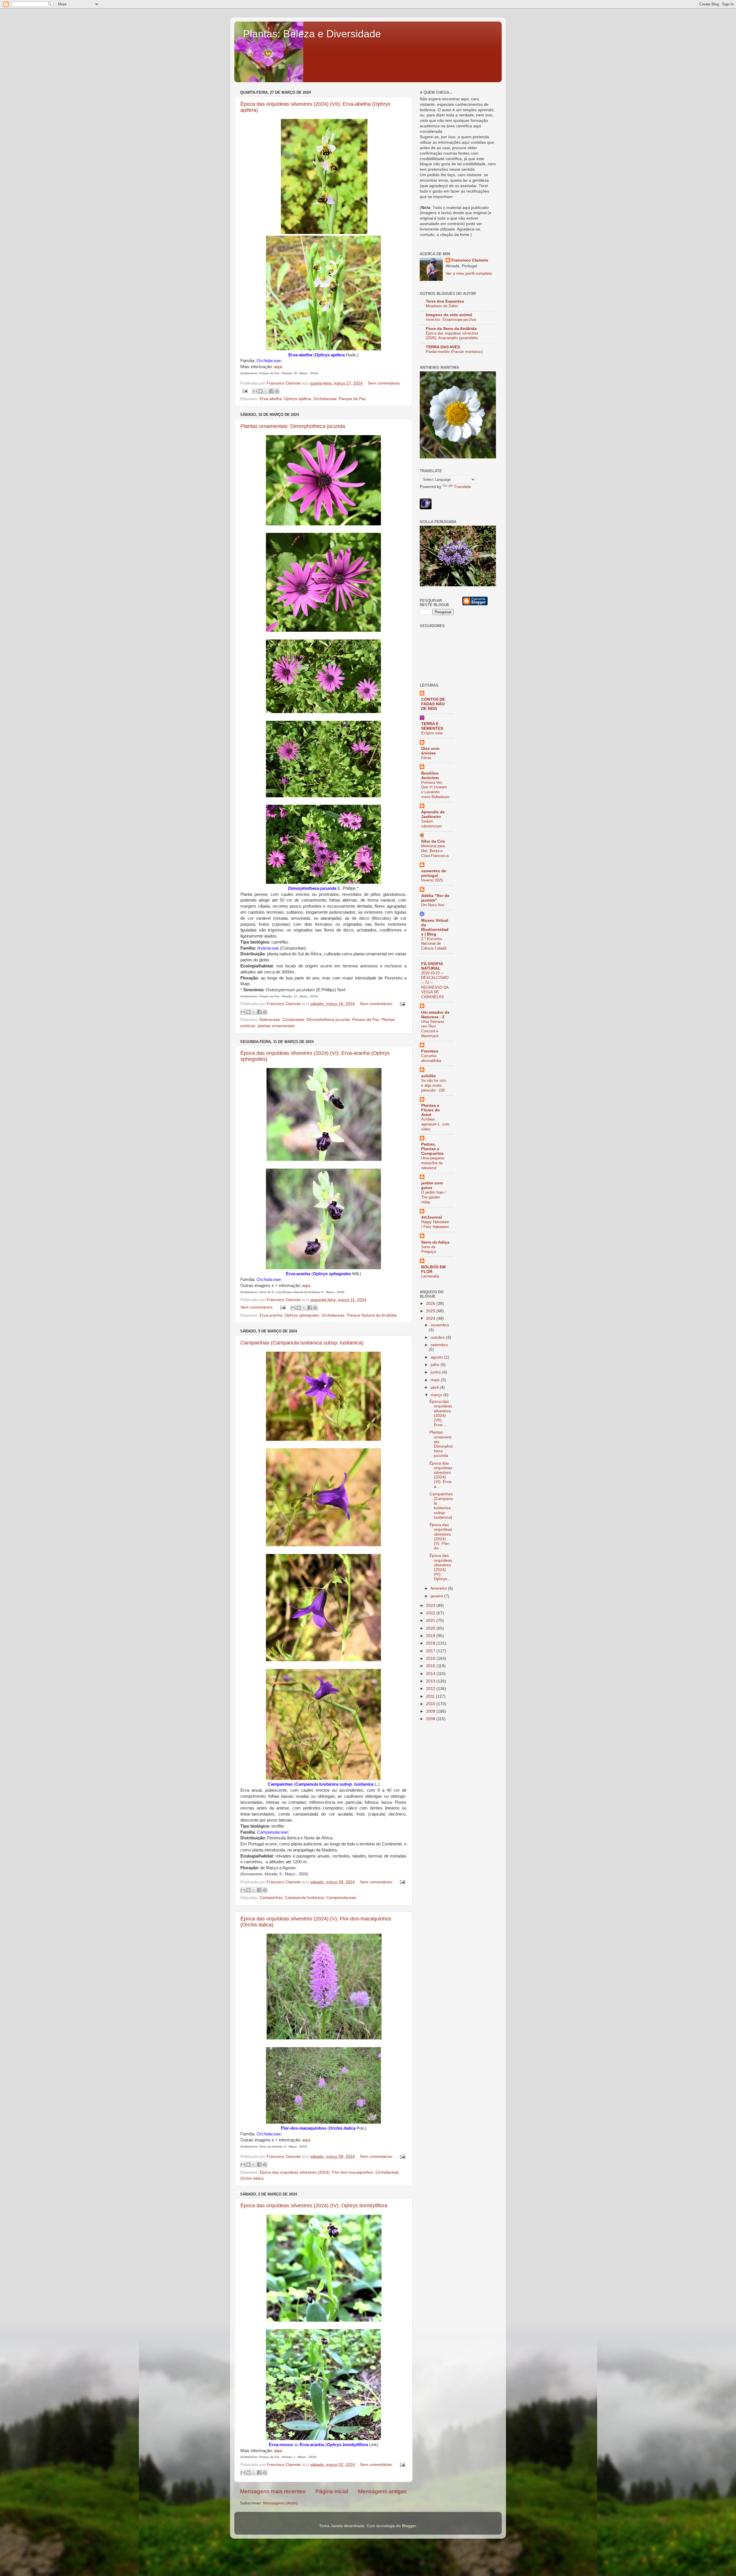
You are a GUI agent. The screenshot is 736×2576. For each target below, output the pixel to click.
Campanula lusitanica (304, 1898)
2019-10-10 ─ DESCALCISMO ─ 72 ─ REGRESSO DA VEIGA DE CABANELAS (435, 985)
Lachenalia (430, 1276)
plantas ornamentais (276, 1026)
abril (435, 1387)
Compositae (293, 1020)
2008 (431, 1719)
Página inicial (332, 2491)
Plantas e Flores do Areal (431, 1110)
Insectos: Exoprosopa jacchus (451, 319)
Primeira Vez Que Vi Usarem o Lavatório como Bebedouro (435, 790)
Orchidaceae (325, 399)
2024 (431, 1318)
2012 (431, 1689)
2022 (431, 1613)
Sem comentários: (384, 383)
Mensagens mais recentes (273, 2491)
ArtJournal (432, 1217)
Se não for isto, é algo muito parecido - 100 (434, 1085)
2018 (431, 1643)
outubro (438, 1337)
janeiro (437, 1596)
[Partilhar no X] (266, 391)
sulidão (429, 1076)
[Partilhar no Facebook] (271, 391)
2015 (431, 1666)
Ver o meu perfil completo (469, 273)
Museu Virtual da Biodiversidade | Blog (435, 927)
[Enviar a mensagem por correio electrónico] (245, 391)
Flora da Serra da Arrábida (451, 329)
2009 (431, 1711)
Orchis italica (252, 2178)
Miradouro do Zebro (442, 306)
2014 (431, 1674)
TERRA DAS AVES (443, 347)
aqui (278, 367)
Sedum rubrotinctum (432, 824)
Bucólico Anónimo (430, 776)
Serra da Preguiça (429, 1249)
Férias (426, 758)
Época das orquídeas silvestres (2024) (295, 2172)
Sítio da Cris (433, 841)
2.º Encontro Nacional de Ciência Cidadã (434, 944)
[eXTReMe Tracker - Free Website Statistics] (426, 508)
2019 (431, 1636)
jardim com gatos (432, 1185)
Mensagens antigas (382, 2491)
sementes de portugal (434, 873)
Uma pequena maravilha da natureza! (433, 1163)
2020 (431, 1628)
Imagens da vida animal (449, 315)
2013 (431, 1681)
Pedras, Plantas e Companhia (432, 1149)
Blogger (409, 2526)
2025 (431, 1311)
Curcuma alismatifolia (431, 1058)
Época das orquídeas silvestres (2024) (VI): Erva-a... (441, 1475)
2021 (431, 1621)
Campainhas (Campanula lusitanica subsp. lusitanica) (302, 1343)
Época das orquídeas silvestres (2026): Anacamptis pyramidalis (452, 336)
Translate (462, 487)
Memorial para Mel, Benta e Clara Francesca (435, 851)
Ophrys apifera (298, 399)
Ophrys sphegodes (302, 1315)
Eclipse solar (432, 733)
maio (436, 1380)
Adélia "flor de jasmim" (435, 898)
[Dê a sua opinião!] (260, 391)
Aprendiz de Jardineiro (433, 814)
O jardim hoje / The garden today (433, 1197)
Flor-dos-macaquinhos (353, 2172)
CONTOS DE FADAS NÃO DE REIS (433, 704)
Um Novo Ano (433, 905)
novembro (440, 1325)
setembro (439, 1345)
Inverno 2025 (432, 880)
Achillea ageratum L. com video (435, 1124)
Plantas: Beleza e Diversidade (312, 34)
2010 (431, 1704)
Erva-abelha (271, 399)
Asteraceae (270, 1020)
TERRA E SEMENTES (432, 726)
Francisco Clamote (470, 260)
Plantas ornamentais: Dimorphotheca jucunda (293, 426)
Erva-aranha (271, 1315)
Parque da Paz (352, 399)
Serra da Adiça (435, 1242)
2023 (431, 1606)
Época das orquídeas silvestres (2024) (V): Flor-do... (441, 1536)
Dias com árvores (430, 751)
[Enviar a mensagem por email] (255, 391)
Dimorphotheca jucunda (328, 1020)
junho (436, 1372)
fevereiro (439, 1588)
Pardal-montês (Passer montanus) (454, 352)
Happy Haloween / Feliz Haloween (435, 1224)
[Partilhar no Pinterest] (277, 391)
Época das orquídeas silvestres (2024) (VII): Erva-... (441, 1413)
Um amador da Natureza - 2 (435, 1015)
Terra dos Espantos (445, 301)
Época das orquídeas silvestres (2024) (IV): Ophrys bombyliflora (314, 2206)
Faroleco (430, 1051)
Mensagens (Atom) (280, 2503)
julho (436, 1365)
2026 (431, 1304)
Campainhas (271, 1898)
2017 (431, 1651)
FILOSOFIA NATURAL (432, 966)
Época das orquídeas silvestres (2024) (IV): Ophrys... (441, 1567)
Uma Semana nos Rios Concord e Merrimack (433, 1029)
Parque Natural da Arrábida (372, 1315)
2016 (431, 1658)
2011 (431, 1696)
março (437, 1395)
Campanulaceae (341, 1898)
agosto (437, 1357)
